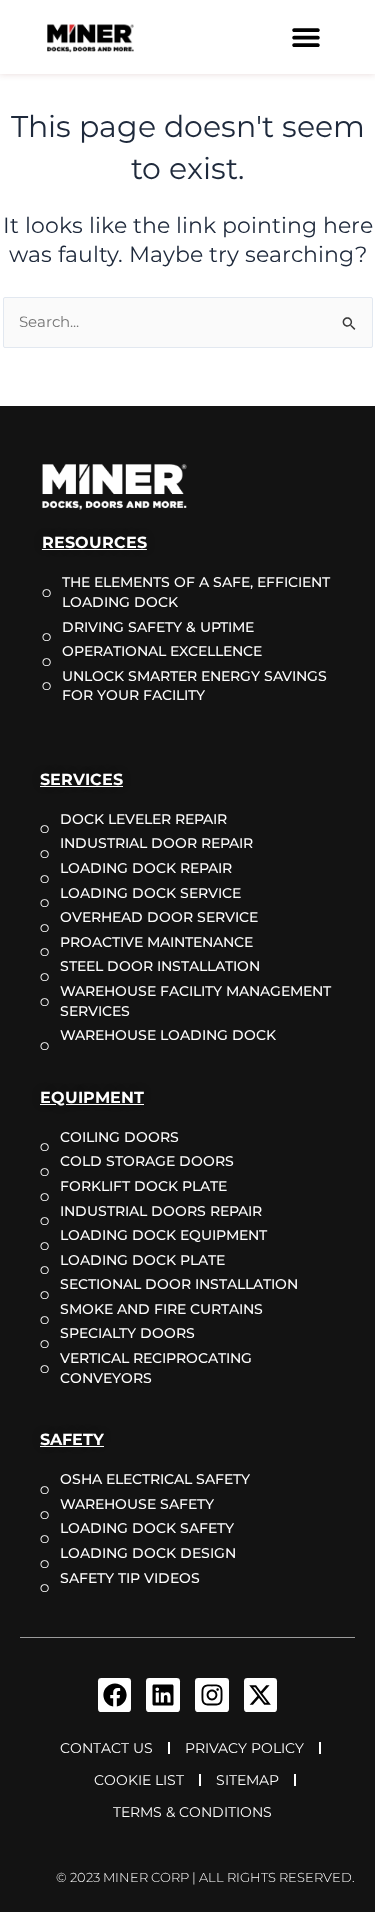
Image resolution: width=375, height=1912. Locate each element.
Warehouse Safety (137, 1504)
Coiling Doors (119, 1137)
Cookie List (139, 1780)
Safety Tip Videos (130, 1578)
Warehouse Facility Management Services (195, 1001)
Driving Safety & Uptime (158, 627)
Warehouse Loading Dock (168, 1035)
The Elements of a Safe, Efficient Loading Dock (196, 592)
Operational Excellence (162, 651)
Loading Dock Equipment (163, 1235)
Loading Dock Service (150, 893)
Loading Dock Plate (142, 1260)
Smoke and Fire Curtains (161, 1309)
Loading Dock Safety (147, 1528)
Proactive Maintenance (156, 942)
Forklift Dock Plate (143, 1186)
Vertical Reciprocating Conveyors (156, 1368)
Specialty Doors (127, 1333)
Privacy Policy (244, 1748)
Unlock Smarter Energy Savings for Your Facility (194, 686)
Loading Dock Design (148, 1553)
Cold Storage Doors (147, 1161)
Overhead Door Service (159, 917)
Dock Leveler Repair (143, 819)
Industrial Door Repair (156, 843)
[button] (306, 37)
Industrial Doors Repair (161, 1211)
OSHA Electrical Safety (155, 1479)
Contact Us (106, 1748)
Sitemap (247, 1780)
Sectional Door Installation (179, 1284)
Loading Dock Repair (146, 868)
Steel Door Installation (160, 966)
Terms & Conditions (192, 1812)
